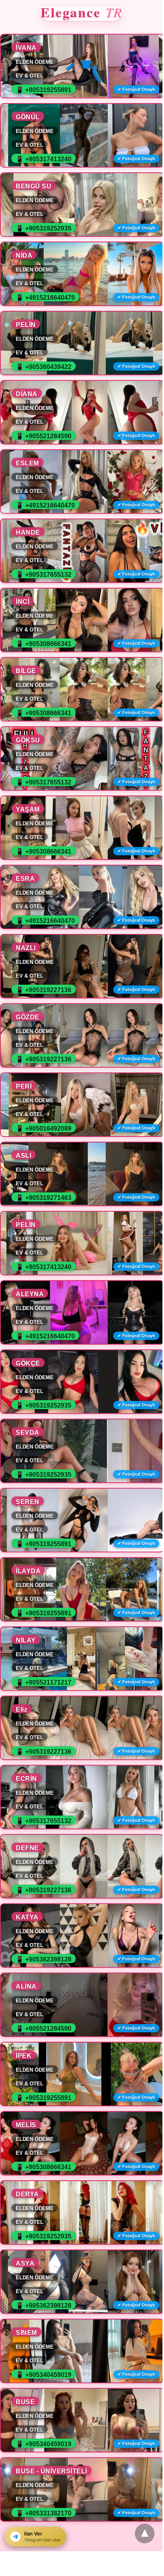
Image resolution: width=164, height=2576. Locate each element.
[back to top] (145, 2534)
